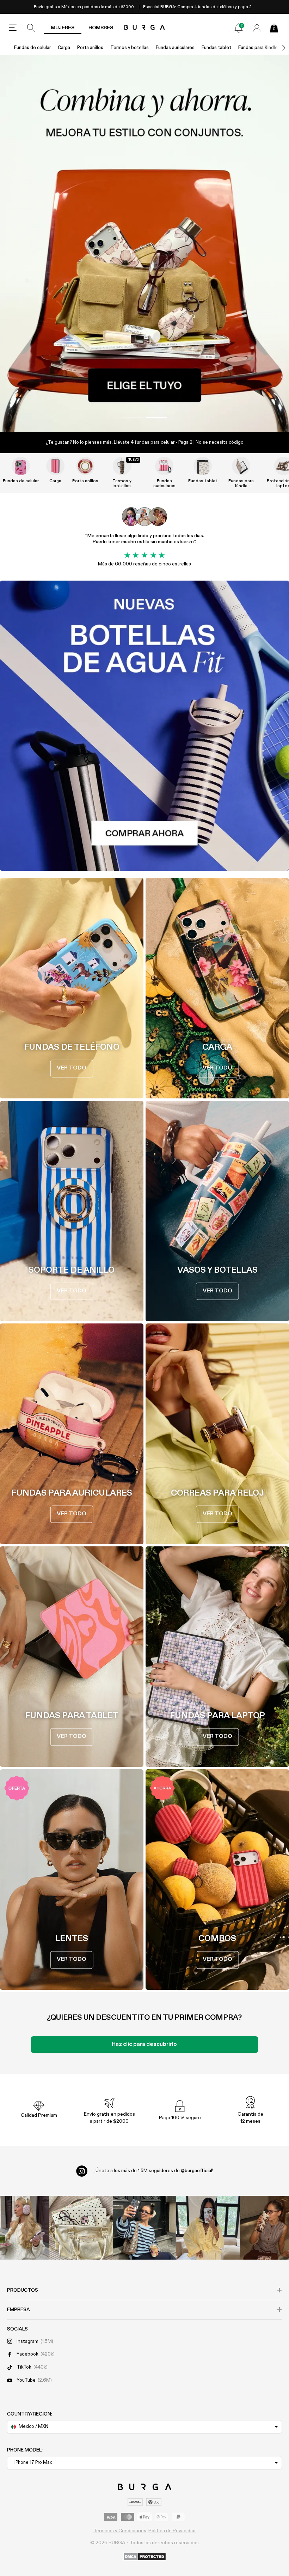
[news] (239, 28)
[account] (257, 28)
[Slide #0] (133, 418)
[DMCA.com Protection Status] (145, 2557)
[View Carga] (55, 466)
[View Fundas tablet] (203, 466)
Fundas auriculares (175, 48)
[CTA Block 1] (144, 726)
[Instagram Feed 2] (208, 2228)
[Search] (31, 28)
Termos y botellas (130, 48)
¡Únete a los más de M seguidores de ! (154, 2171)
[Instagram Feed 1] (144, 2228)
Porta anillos (90, 48)
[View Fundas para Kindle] (241, 466)
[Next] (276, 48)
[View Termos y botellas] (122, 466)
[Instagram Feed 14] (81, 2228)
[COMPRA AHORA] (144, 244)
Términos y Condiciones (120, 2531)
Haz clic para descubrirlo (144, 2044)
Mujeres (63, 28)
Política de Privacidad (172, 2531)
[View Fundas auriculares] (164, 466)
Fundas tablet (216, 48)
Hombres (101, 28)
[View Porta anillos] (85, 466)
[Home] (145, 28)
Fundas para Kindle (258, 48)
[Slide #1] (156, 418)
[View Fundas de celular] (21, 466)
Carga (64, 48)
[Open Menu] (13, 28)
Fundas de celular (32, 48)
